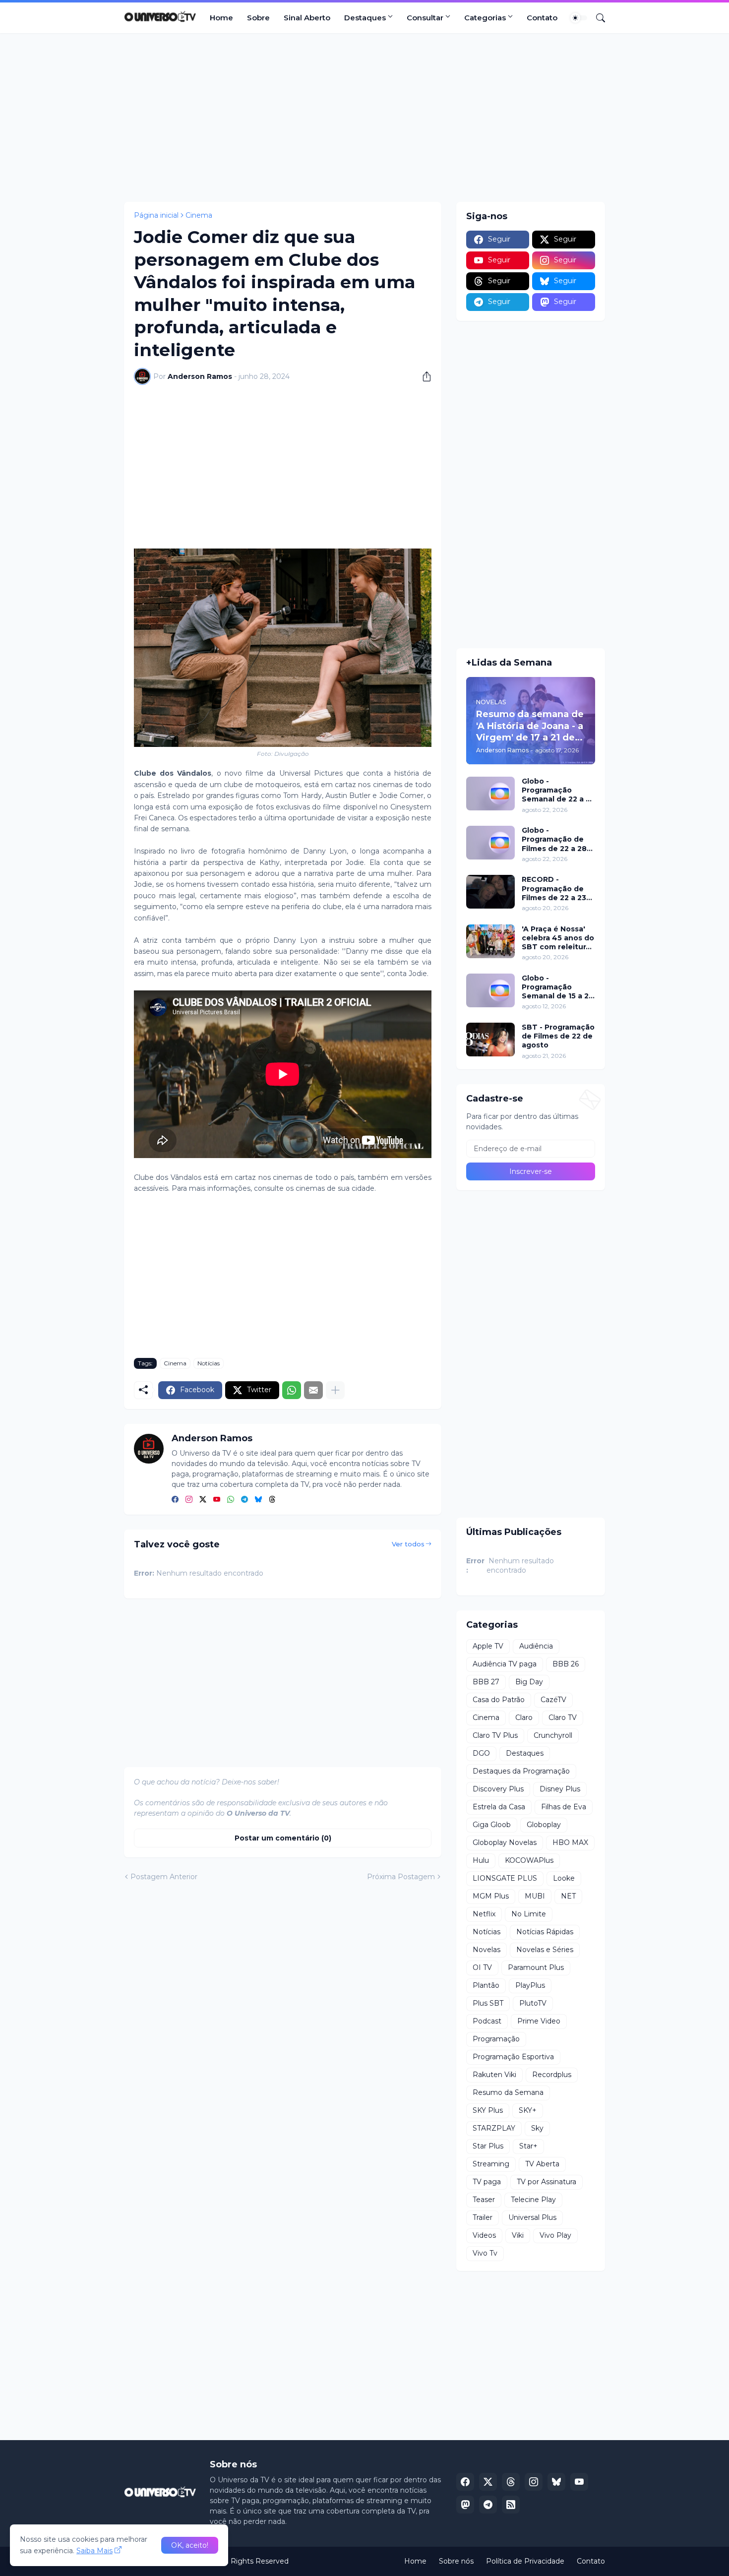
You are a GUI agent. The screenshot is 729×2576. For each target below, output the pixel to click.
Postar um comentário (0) (283, 1838)
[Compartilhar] (423, 376)
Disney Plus (560, 1789)
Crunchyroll (553, 1735)
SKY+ (528, 2110)
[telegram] (244, 1500)
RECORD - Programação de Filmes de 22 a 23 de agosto (554, 889)
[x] (488, 2482)
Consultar (425, 18)
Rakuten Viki (494, 2075)
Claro (524, 1717)
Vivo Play (555, 2235)
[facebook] (175, 1500)
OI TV (482, 1967)
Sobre (258, 18)
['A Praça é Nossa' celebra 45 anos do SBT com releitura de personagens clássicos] (490, 941)
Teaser (484, 2200)
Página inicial (156, 215)
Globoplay (544, 1825)
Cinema (199, 215)
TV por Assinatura (547, 2182)
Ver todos (408, 1544)
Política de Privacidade (525, 2561)
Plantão (486, 1985)
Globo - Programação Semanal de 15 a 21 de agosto (557, 987)
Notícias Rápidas (545, 1932)
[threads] (272, 1500)
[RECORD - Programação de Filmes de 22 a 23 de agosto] (490, 892)
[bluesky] (258, 1500)
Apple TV (488, 1646)
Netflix (484, 1914)
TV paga (487, 2182)
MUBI (535, 1896)
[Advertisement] (364, 118)
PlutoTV (533, 2003)
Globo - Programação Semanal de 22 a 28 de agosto (558, 790)
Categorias (485, 18)
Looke (564, 1878)
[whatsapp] (231, 1500)
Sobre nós (456, 2561)
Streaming (491, 2164)
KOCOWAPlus (529, 1860)
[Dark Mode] (579, 18)
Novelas (486, 1950)
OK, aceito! (190, 2545)
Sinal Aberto (307, 18)
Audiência (536, 1646)
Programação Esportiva (513, 2057)
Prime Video (539, 2021)
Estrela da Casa (499, 1807)
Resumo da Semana (508, 2092)
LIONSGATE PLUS (505, 1878)
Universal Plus (532, 2217)
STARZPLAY (494, 2128)
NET (568, 1896)
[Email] (313, 1390)
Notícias (209, 1363)
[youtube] (217, 1500)
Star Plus (488, 2146)
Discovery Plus (498, 1789)
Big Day (529, 1682)
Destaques (365, 18)
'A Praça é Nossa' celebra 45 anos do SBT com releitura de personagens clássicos (558, 938)
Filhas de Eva (564, 1807)
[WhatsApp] (292, 1390)
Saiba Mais (94, 2551)
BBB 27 (486, 1682)
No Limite (529, 1914)
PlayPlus (530, 1985)
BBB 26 (566, 1664)
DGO (481, 1753)
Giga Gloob (492, 1825)
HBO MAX (570, 1842)
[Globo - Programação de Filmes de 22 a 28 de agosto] (490, 843)
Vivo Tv (485, 2253)
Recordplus (552, 2075)
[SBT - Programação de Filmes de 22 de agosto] (490, 1040)
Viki (518, 2235)
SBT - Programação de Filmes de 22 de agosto (558, 1036)
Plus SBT (488, 2003)
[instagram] (189, 1500)
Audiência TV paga (505, 1664)
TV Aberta (542, 2164)
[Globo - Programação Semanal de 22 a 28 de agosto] (490, 794)
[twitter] (203, 1500)
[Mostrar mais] (335, 1390)
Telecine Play (533, 2200)
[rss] (511, 2505)
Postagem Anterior (164, 1877)
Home (221, 18)
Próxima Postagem (401, 1877)
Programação (496, 2039)
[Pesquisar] (597, 18)
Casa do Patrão (499, 1700)
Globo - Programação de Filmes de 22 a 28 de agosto (554, 839)
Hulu (481, 1860)
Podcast (487, 2021)
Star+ (528, 2146)
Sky (537, 2128)
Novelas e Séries (545, 1950)
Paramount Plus (536, 1967)
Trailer (483, 2217)
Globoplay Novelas (505, 1842)
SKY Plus (488, 2110)
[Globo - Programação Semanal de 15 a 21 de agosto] (490, 990)
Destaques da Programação (521, 1771)
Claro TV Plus (495, 1735)
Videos (484, 2235)
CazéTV (553, 1700)
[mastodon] (465, 2505)
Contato (542, 18)
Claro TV (563, 1717)
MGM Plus (491, 1896)
